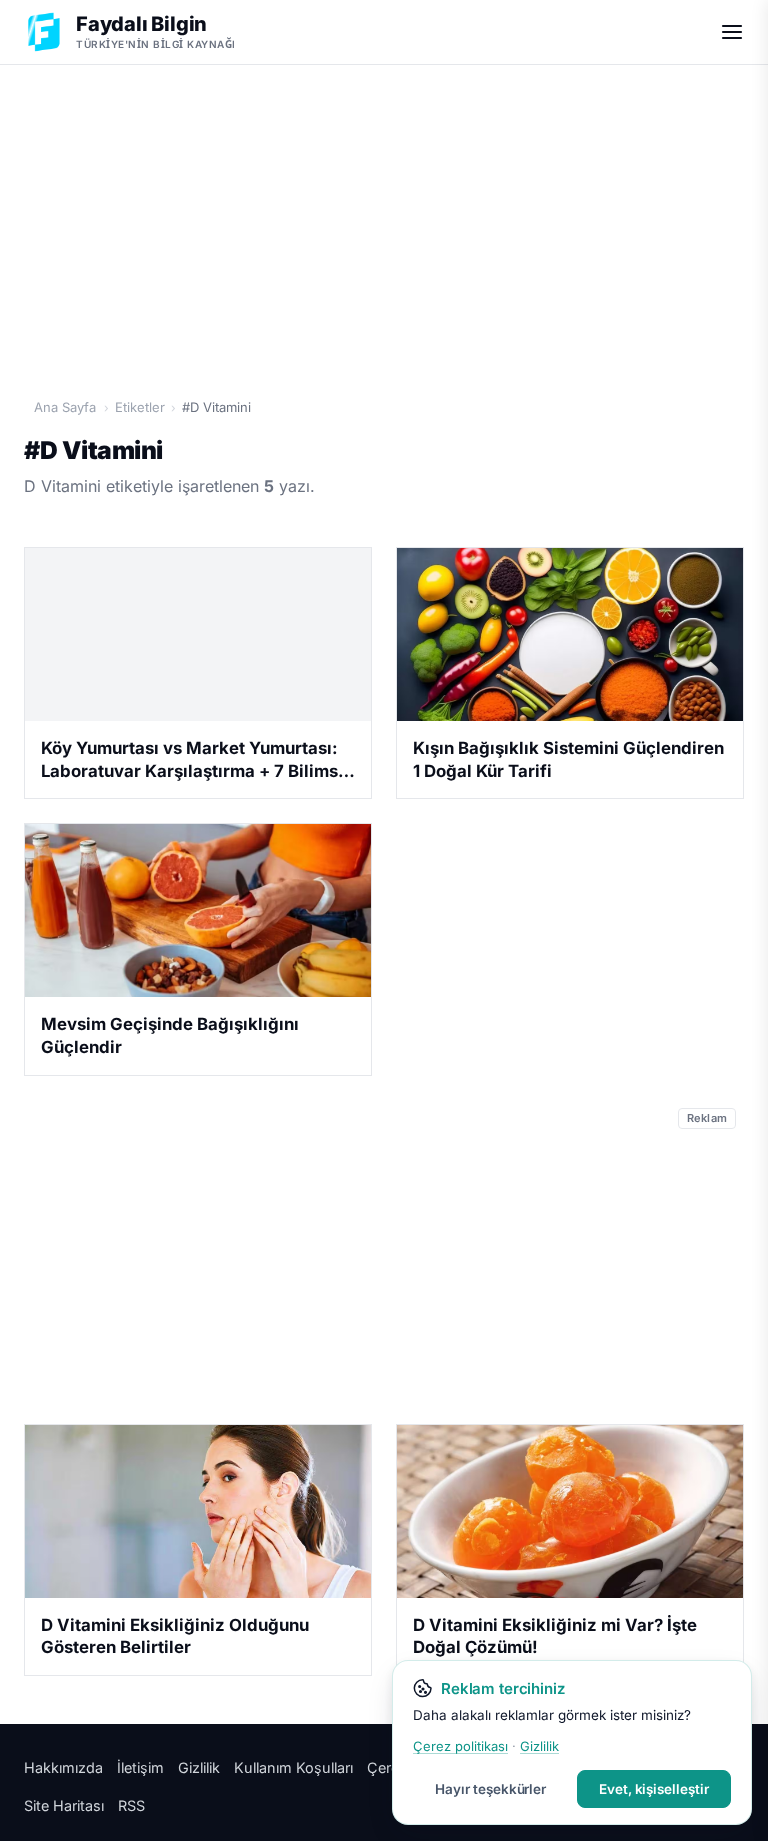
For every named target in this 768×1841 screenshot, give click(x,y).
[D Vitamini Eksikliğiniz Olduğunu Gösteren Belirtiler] (198, 1511)
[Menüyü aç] (732, 32)
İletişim (140, 1767)
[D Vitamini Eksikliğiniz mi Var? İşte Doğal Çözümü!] (570, 1511)
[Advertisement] (384, 221)
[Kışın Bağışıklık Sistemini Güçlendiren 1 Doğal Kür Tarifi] (570, 634)
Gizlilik (199, 1767)
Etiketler (140, 407)
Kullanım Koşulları (293, 1767)
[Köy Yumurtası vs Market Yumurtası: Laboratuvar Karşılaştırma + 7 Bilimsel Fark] (198, 634)
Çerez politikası (460, 1746)
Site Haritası (64, 1805)
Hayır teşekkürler (490, 1789)
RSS (131, 1805)
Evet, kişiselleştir (654, 1789)
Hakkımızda (63, 1767)
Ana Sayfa (65, 407)
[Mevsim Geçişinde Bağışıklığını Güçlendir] (198, 910)
